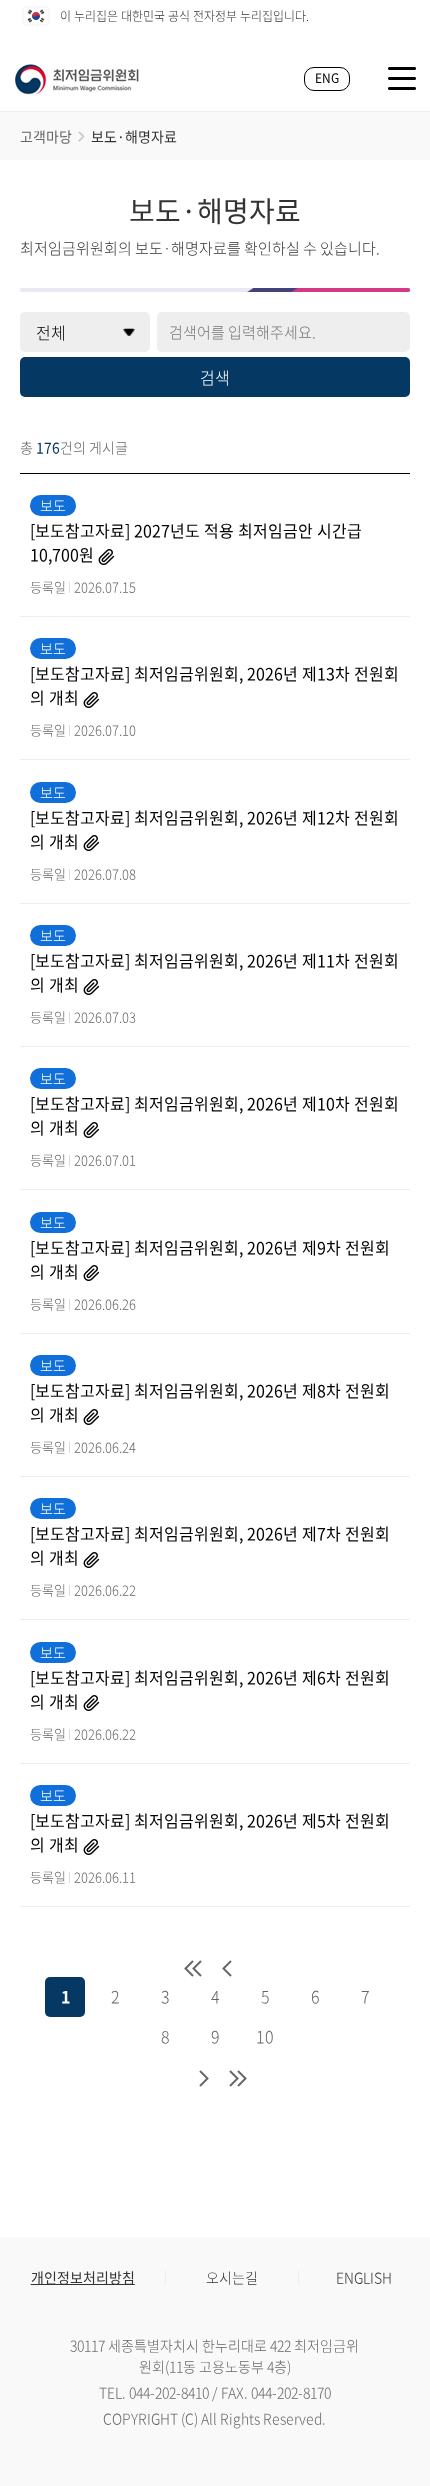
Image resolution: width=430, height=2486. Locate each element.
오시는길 (232, 2277)
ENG (327, 78)
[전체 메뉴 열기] (402, 78)
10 (265, 2036)
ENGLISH (364, 2277)
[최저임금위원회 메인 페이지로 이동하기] (77, 79)
